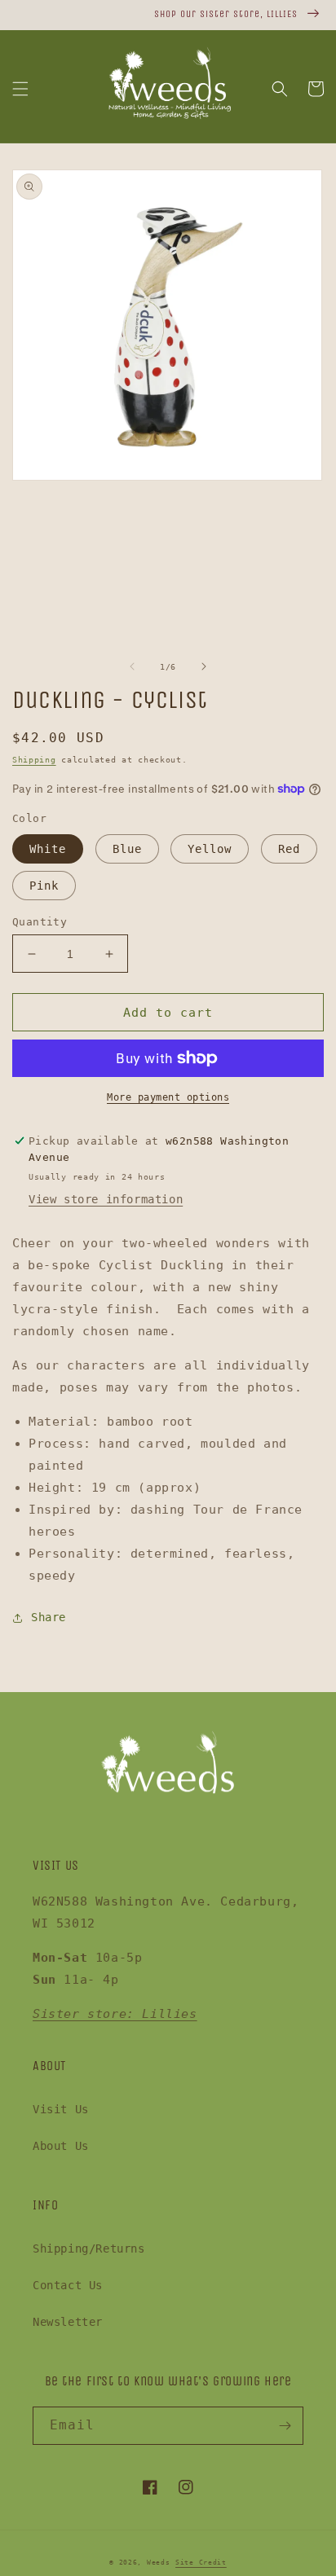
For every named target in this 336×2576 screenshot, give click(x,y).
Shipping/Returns (89, 2249)
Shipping (34, 760)
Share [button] (49, 1617)
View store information (106, 1199)
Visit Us (61, 2109)
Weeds (159, 2562)
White (48, 849)
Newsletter (68, 2322)
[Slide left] (132, 666)
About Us (61, 2146)
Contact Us (68, 2285)
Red (289, 849)
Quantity (40, 922)
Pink (44, 886)
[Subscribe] (285, 2426)
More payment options (168, 1097)
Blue (127, 849)
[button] (20, 89)
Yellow (210, 849)
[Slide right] (204, 666)
